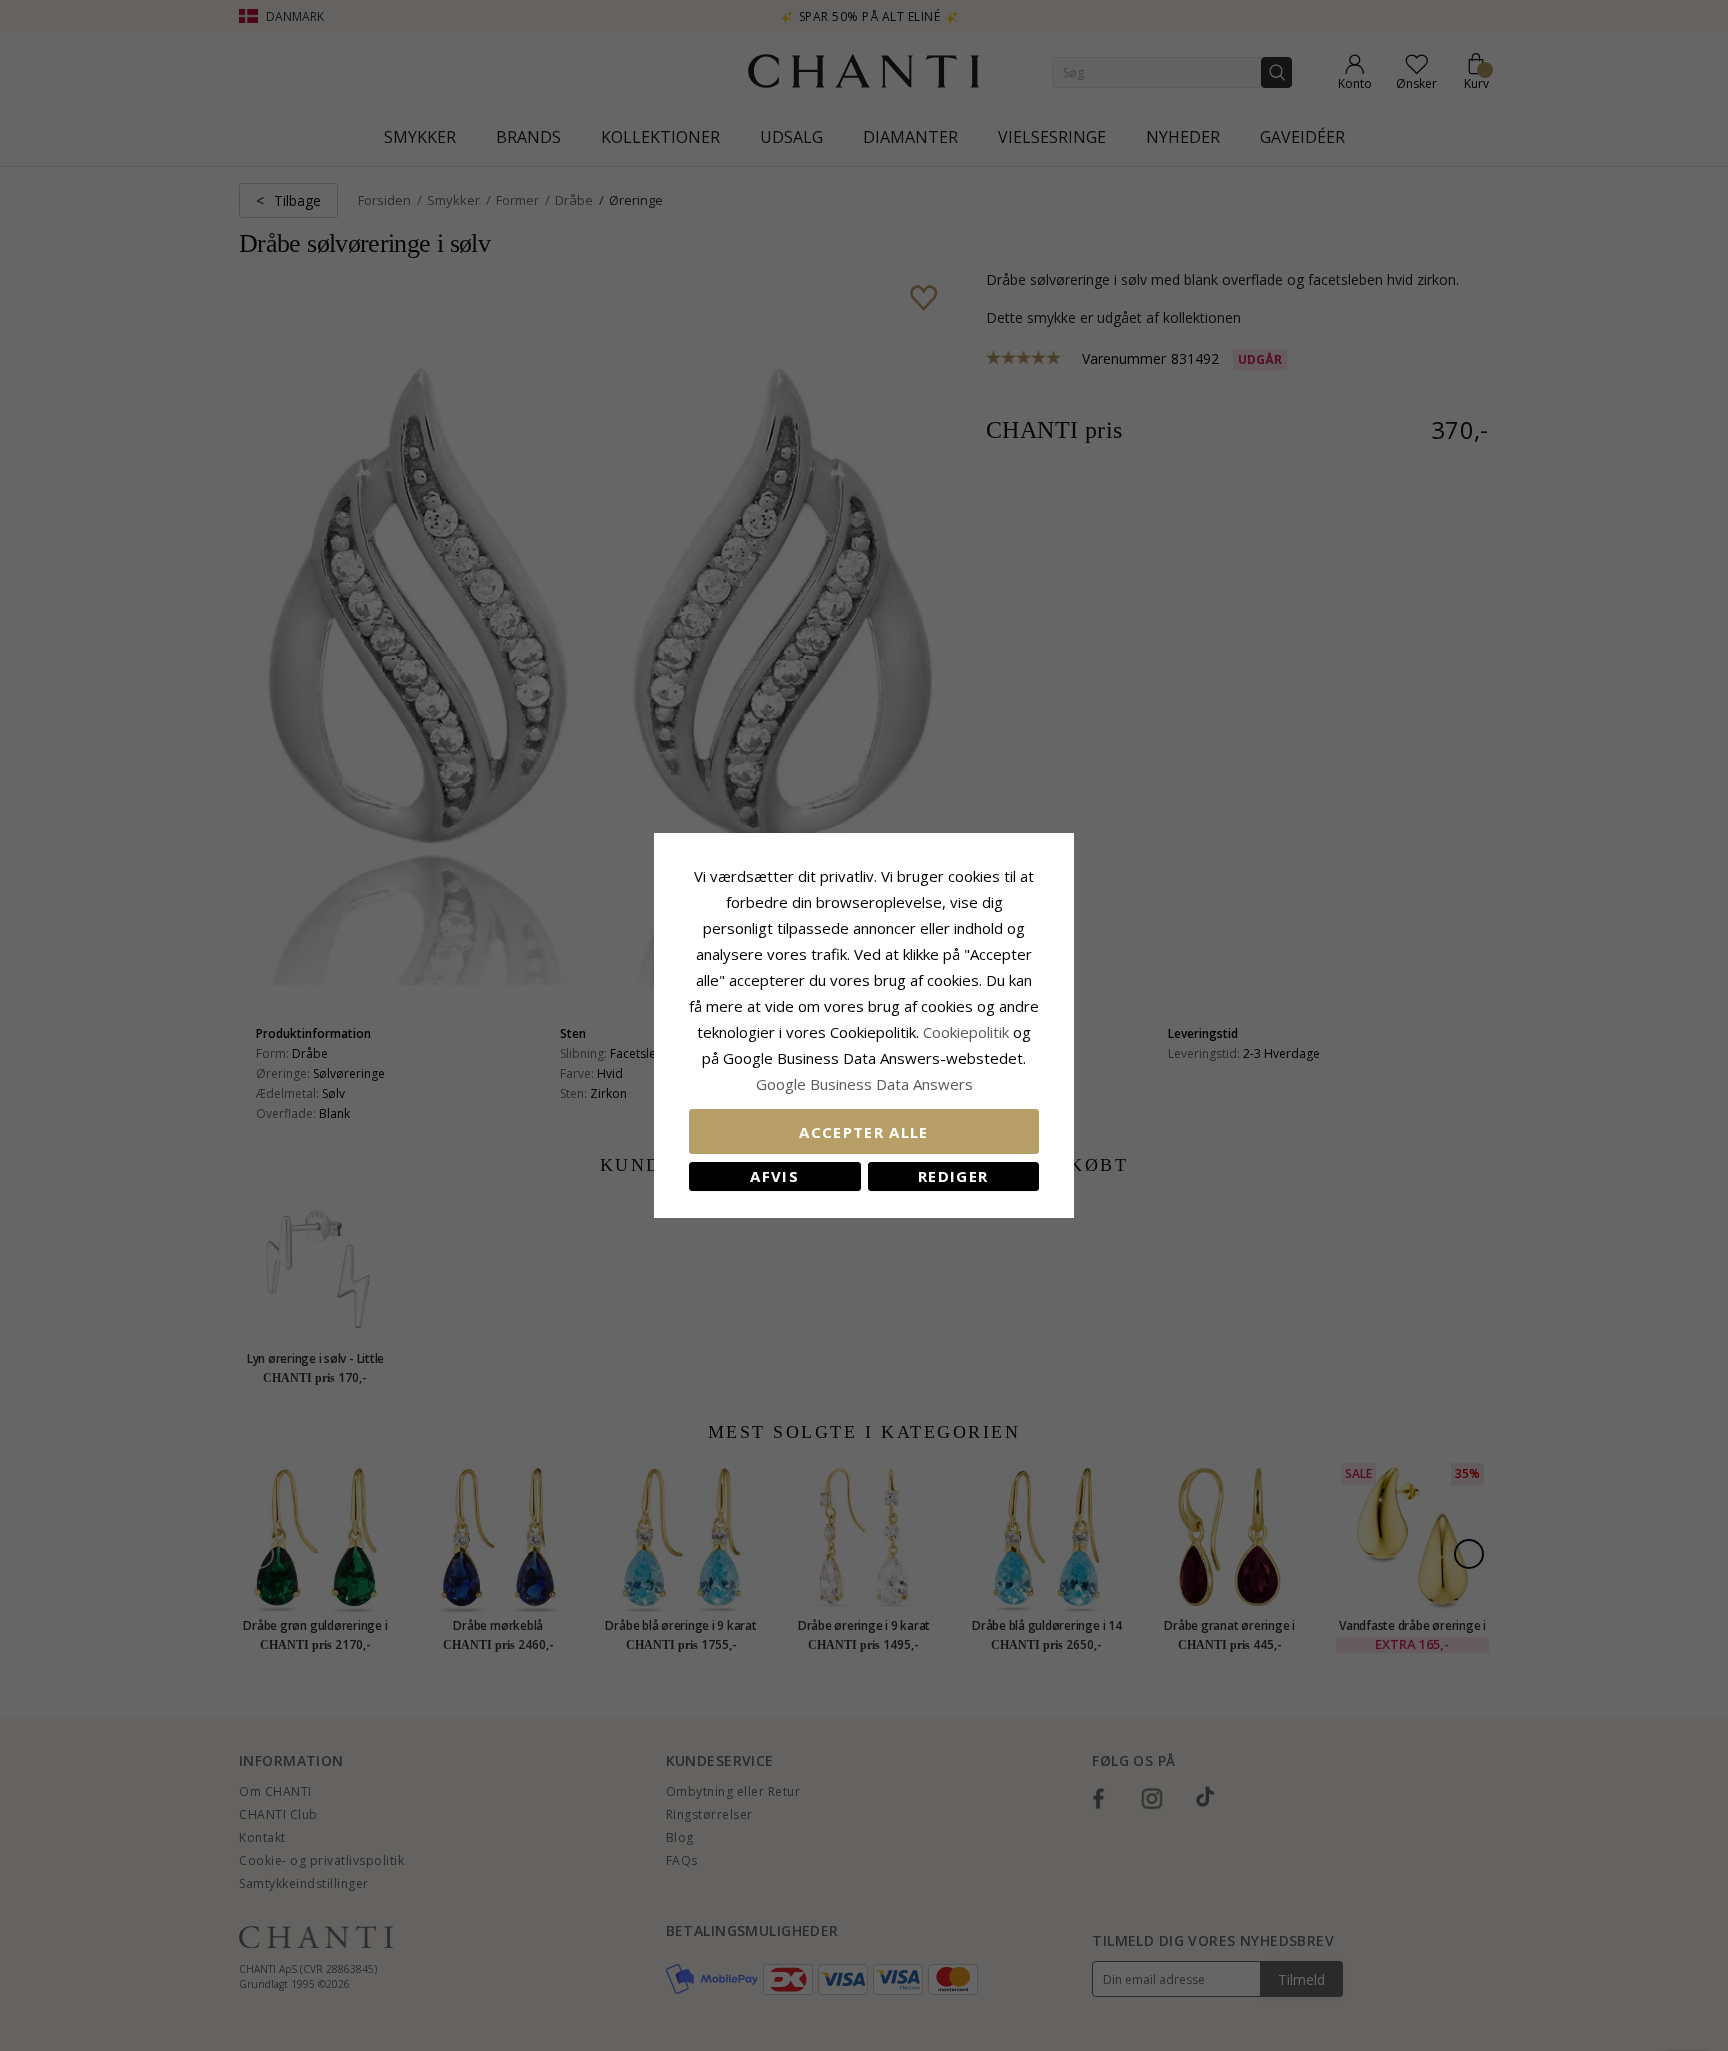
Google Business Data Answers (864, 1084)
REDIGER (953, 1176)
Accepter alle (864, 1132)
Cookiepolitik (966, 1032)
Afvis (774, 1176)
